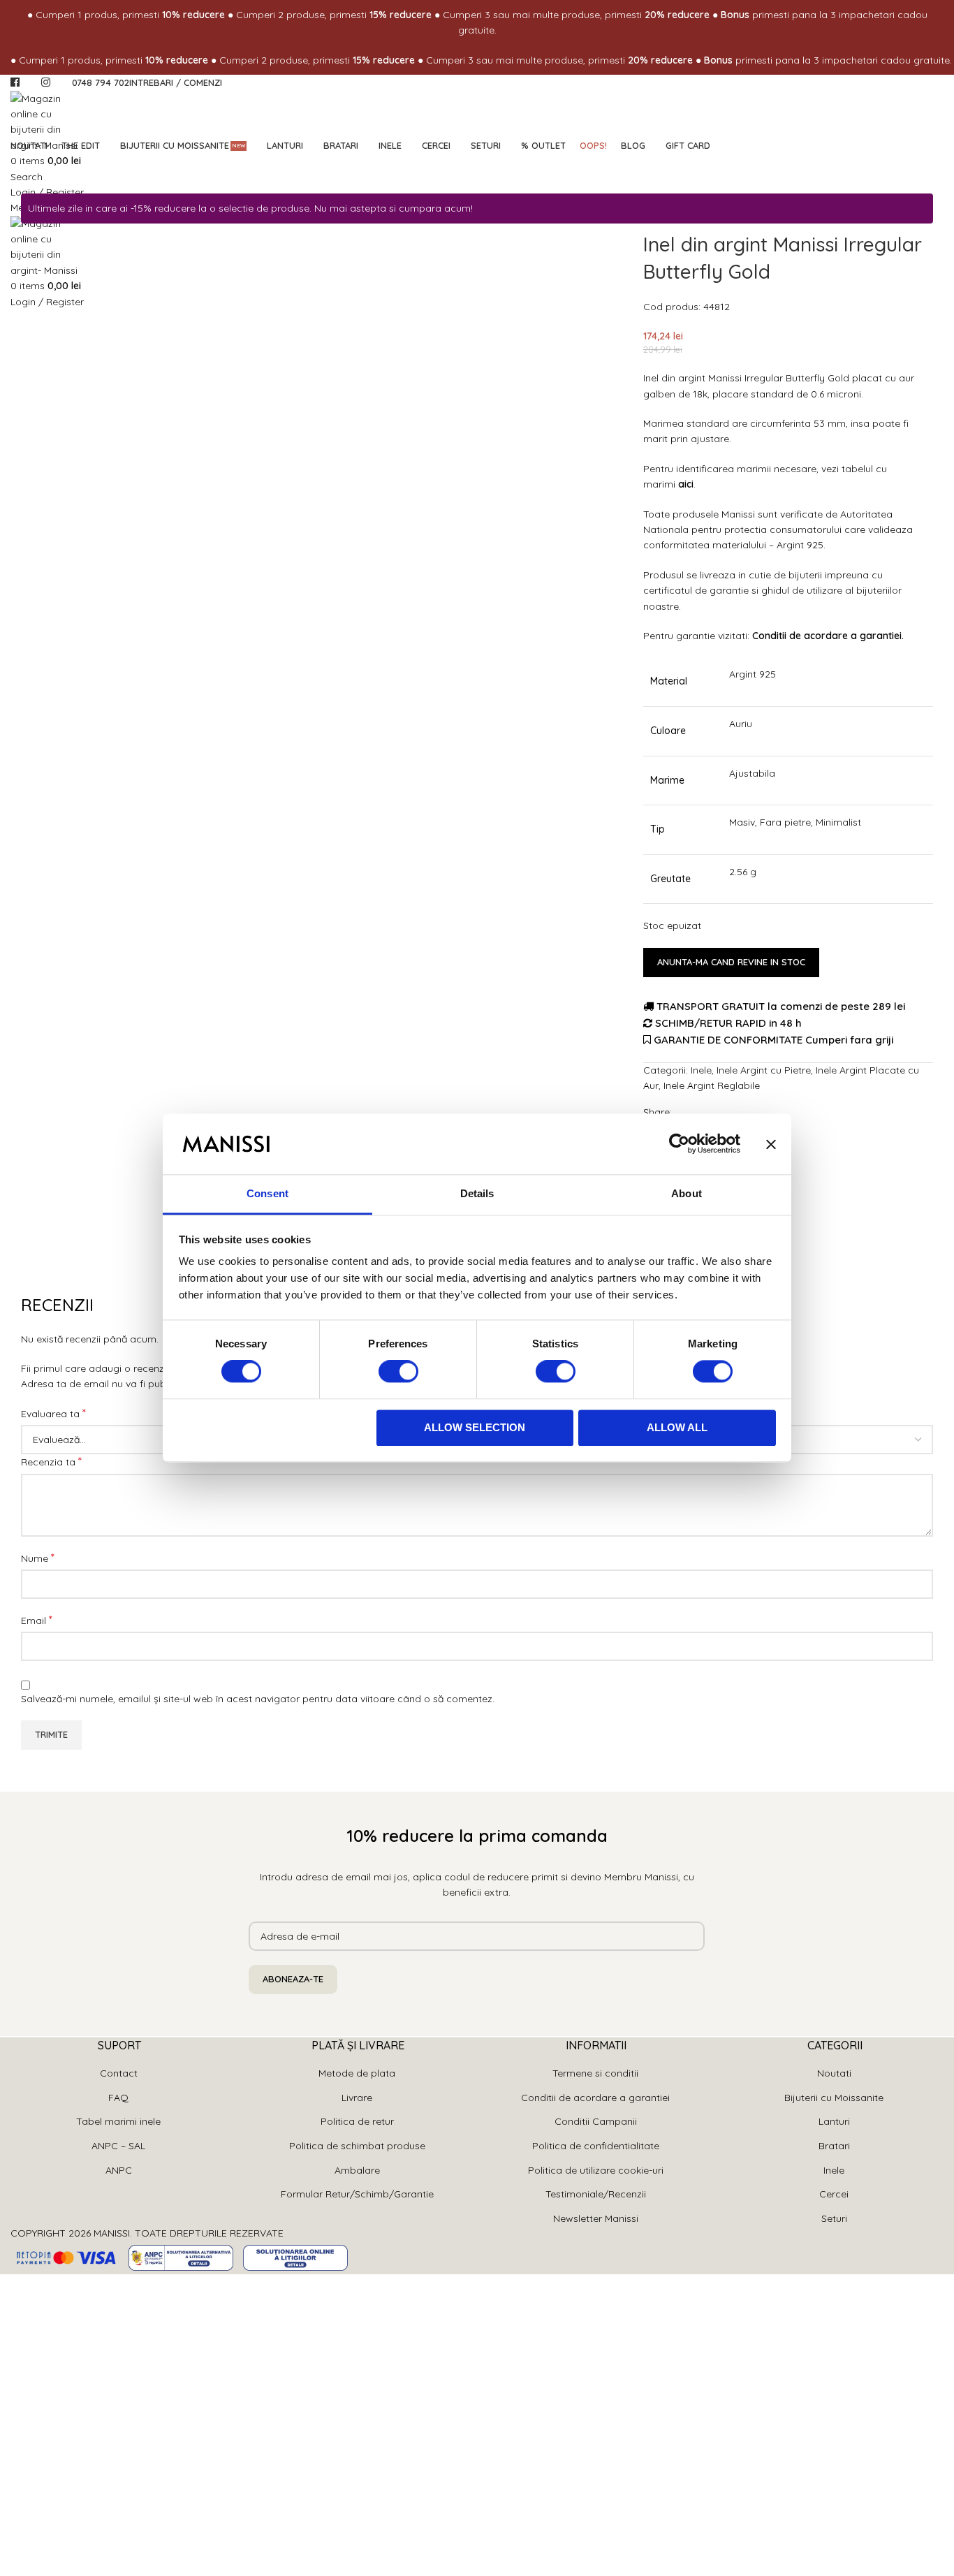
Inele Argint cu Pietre (764, 1070)
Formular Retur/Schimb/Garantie (357, 2194)
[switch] (398, 1372)
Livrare (357, 2098)
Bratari (834, 2146)
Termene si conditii (595, 2073)
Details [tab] (477, 1193)
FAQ (118, 2098)
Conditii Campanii (596, 2121)
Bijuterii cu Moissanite (834, 2098)
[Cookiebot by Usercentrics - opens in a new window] (679, 1144)
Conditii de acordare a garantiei (595, 2098)
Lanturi (834, 2121)
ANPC (119, 2170)
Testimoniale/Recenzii (596, 2194)
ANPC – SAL (118, 2146)
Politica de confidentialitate (596, 2146)
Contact (119, 2073)
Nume (38, 1558)
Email (37, 1620)
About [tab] (687, 1193)
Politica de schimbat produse (357, 2146)
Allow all (677, 1427)
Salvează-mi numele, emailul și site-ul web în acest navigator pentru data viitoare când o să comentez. (258, 1699)
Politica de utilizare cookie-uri (596, 2170)
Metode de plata (357, 2073)
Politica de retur (357, 2121)
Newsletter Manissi (596, 2218)
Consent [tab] (267, 1193)
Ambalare (357, 2170)
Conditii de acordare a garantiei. (828, 636)
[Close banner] (771, 1144)
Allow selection (475, 1427)
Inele (701, 1070)
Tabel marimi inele (118, 2121)
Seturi (834, 2218)
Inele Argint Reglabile (712, 1085)
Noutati (834, 2073)
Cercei (834, 2194)
